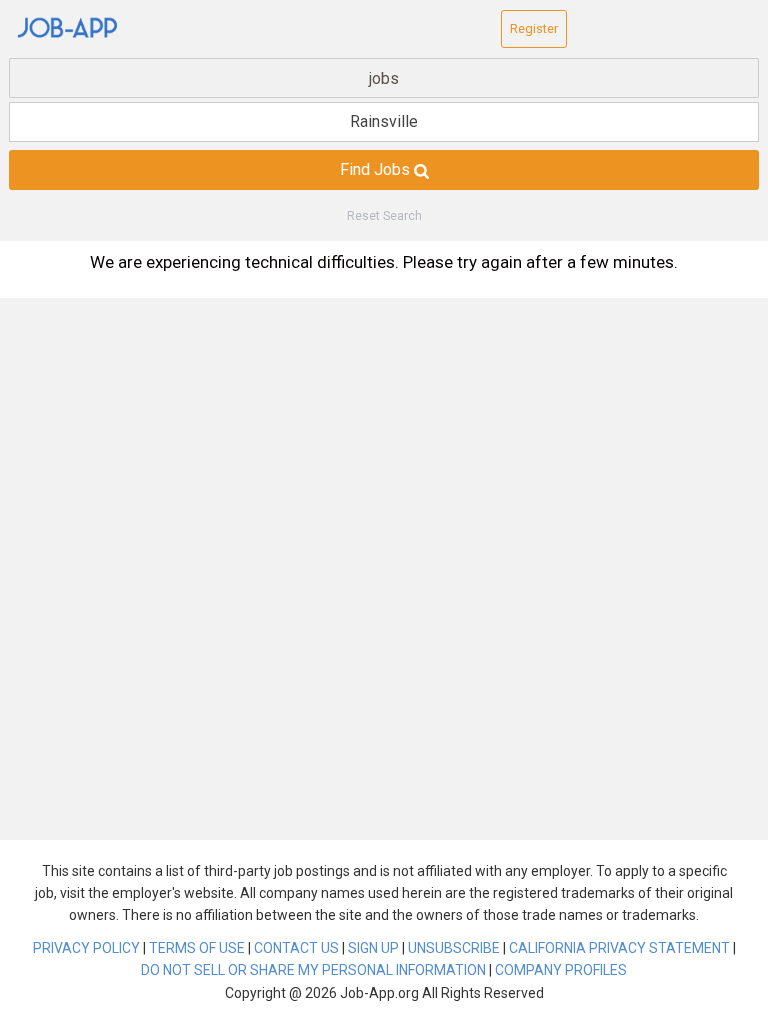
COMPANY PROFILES (561, 970)
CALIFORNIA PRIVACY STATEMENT (619, 948)
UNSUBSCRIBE (454, 948)
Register (534, 28)
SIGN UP (373, 948)
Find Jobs (377, 169)
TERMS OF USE (197, 948)
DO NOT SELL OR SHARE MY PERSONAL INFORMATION (313, 970)
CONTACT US (296, 948)
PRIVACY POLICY (86, 948)
